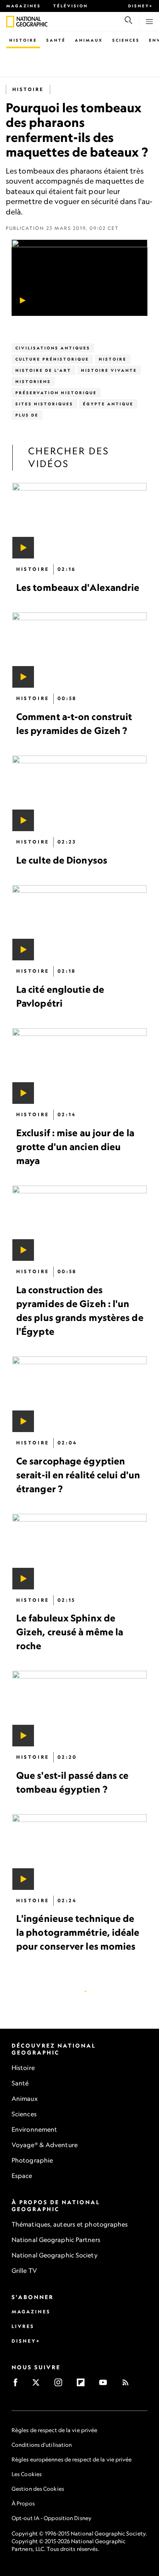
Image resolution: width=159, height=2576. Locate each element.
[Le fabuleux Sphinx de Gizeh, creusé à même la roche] (79, 1552)
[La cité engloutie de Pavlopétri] (79, 923)
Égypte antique (108, 404)
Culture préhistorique (52, 359)
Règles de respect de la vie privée (54, 2430)
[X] (38, 2385)
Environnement (34, 2129)
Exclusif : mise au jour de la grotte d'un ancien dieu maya (75, 1147)
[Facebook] (18, 2385)
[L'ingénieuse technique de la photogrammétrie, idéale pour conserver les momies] (79, 1852)
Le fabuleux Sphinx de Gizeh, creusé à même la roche (70, 1632)
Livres (23, 2326)
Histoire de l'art (43, 370)
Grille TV (24, 2271)
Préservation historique (56, 393)
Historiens (33, 381)
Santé (56, 40)
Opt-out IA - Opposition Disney (52, 2518)
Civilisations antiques (53, 348)
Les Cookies (27, 2474)
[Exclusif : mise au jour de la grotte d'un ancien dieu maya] (79, 1066)
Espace (22, 2176)
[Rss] (128, 2385)
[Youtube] (106, 2385)
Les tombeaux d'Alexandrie (78, 587)
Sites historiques (44, 404)
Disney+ (140, 6)
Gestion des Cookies (38, 2489)
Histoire (23, 40)
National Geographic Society (55, 2255)
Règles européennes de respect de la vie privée (72, 2459)
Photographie (32, 2160)
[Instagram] (61, 2385)
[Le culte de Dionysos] (79, 793)
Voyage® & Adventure (45, 2145)
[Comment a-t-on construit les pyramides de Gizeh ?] (79, 650)
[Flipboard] (83, 2385)
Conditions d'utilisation (42, 2445)
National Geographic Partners (56, 2240)
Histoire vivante (109, 370)
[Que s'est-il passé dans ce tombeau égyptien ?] (79, 1709)
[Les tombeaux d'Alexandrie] (79, 521)
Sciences (126, 40)
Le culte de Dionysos (62, 860)
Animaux (89, 40)
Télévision (71, 6)
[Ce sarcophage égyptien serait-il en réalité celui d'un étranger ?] (79, 1395)
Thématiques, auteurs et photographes (70, 2224)
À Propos (23, 2503)
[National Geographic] (10, 22)
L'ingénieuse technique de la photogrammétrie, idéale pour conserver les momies (78, 1933)
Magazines (24, 6)
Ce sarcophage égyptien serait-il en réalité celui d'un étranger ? (78, 1475)
